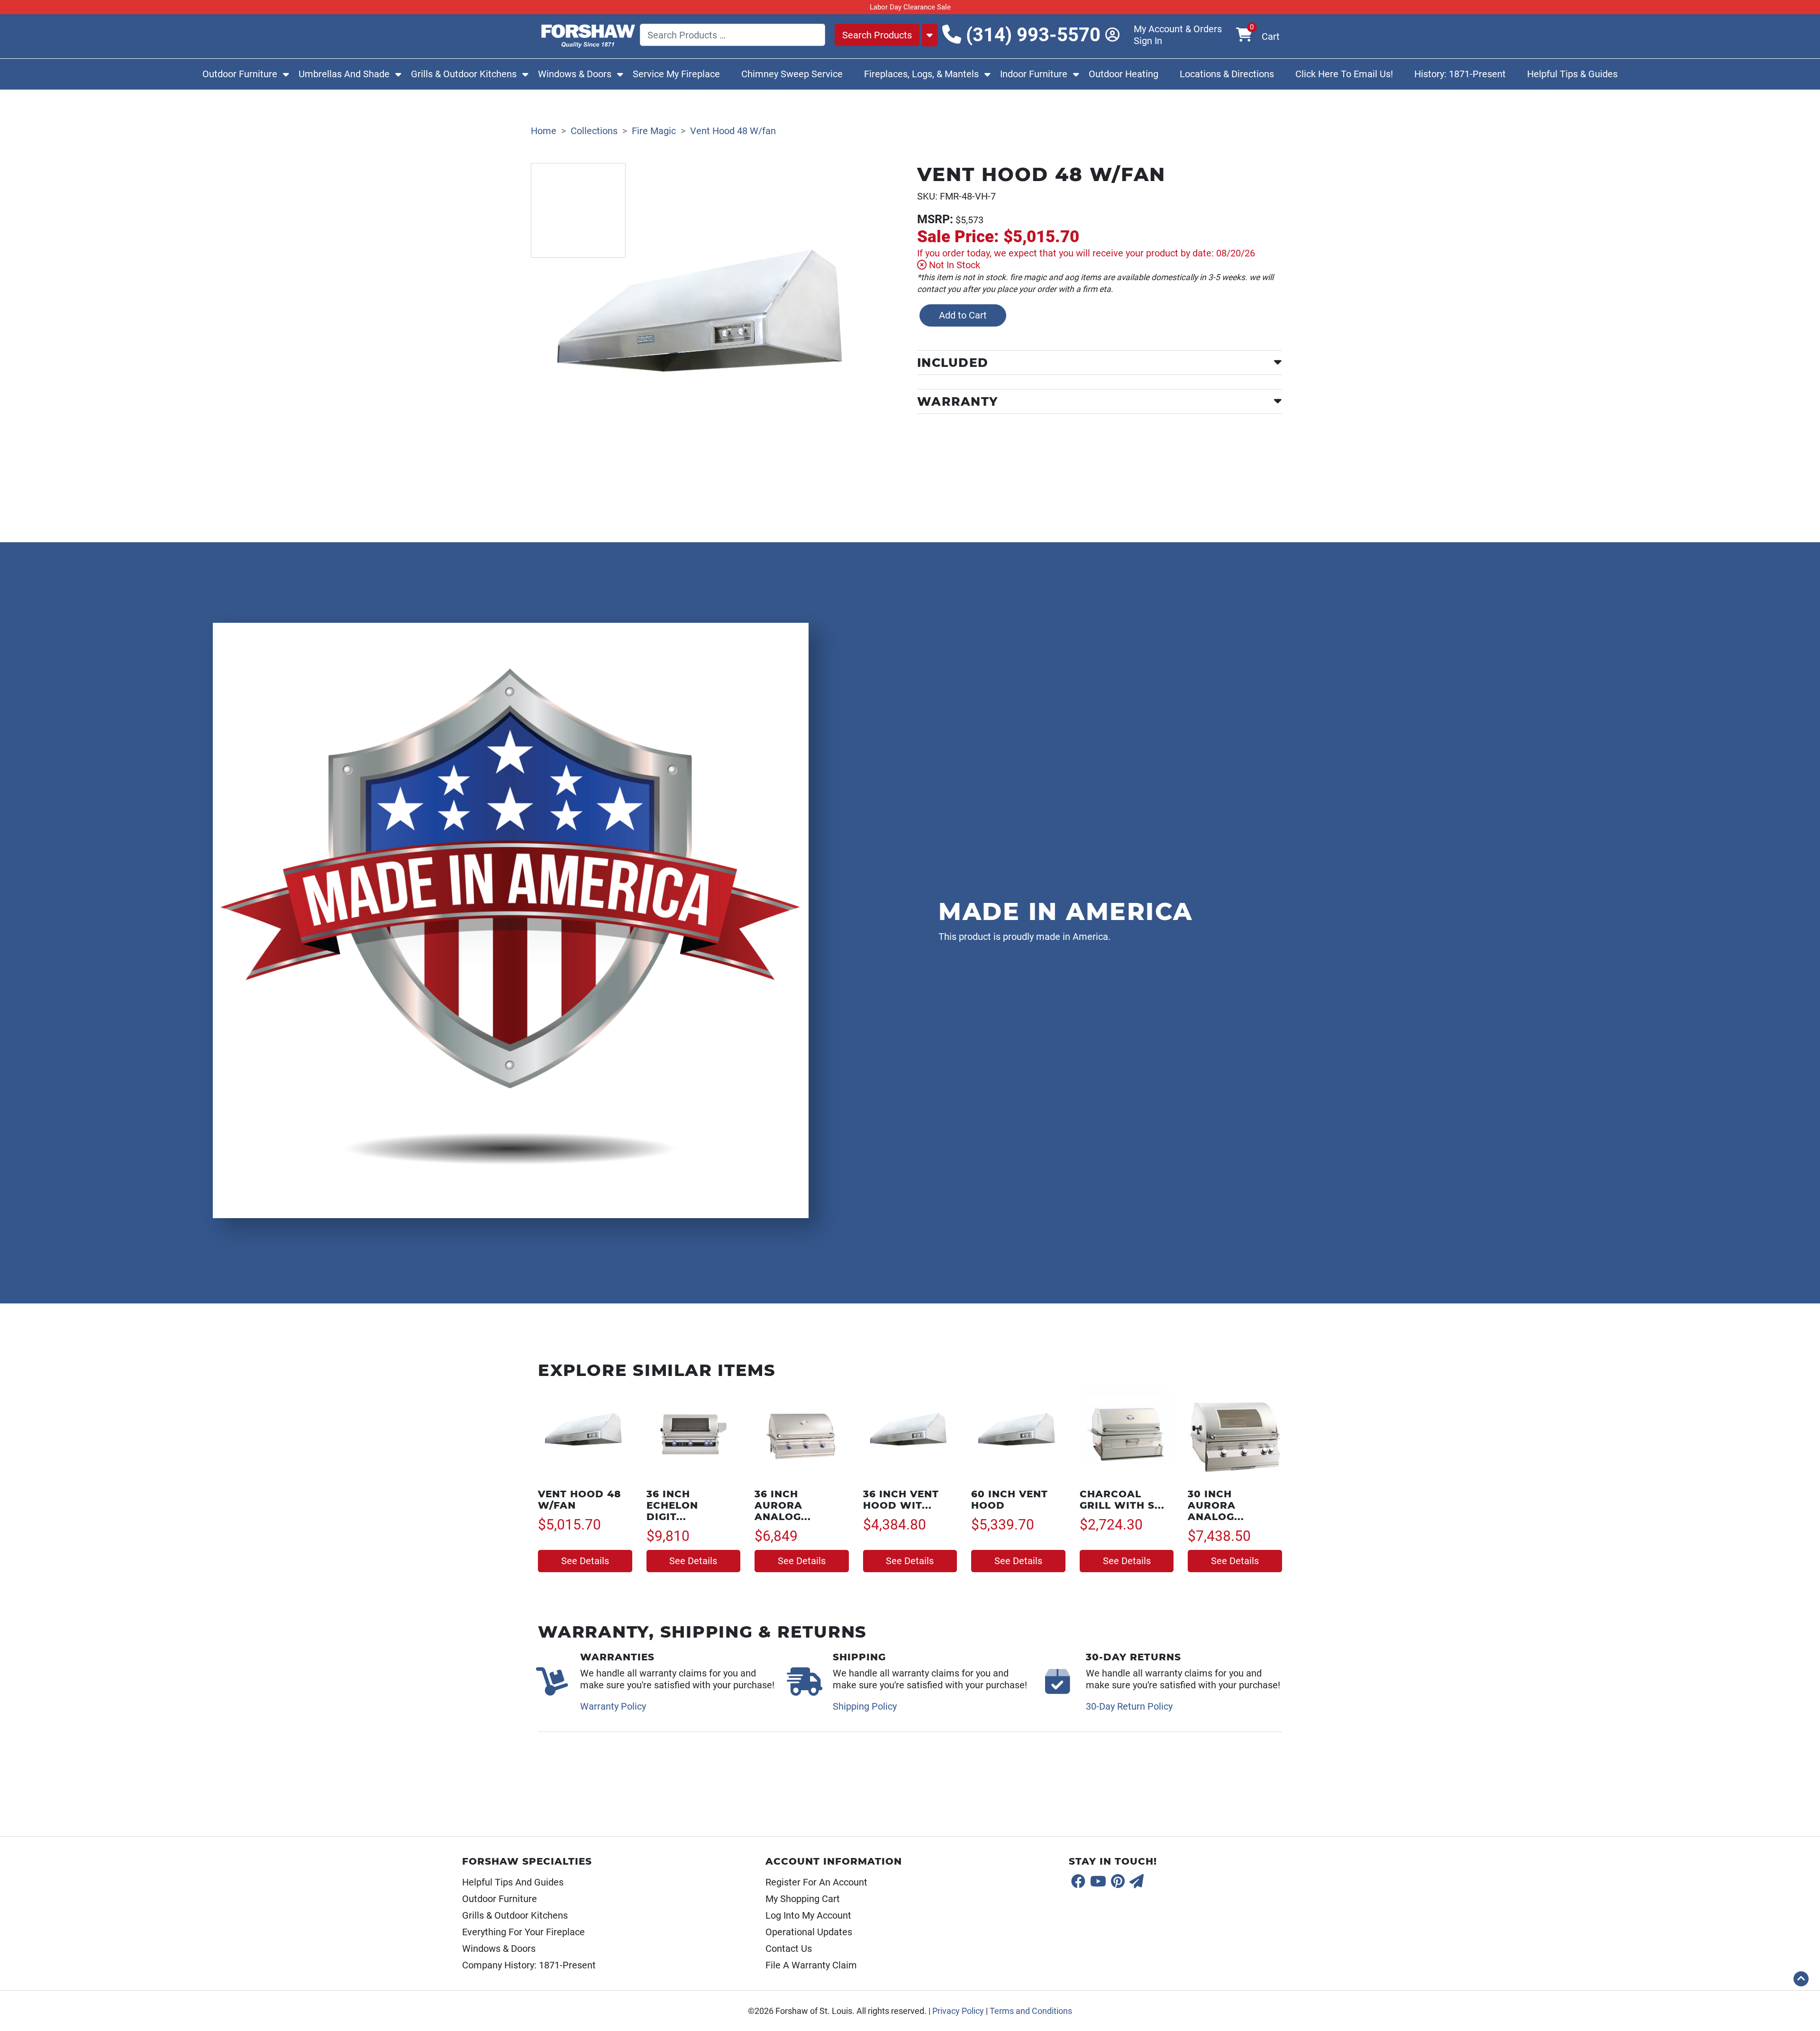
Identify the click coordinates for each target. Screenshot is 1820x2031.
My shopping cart (803, 1899)
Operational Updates (809, 1932)
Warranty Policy (613, 1706)
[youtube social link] (1098, 1882)
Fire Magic (654, 131)
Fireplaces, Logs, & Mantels (921, 74)
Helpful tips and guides (513, 1882)
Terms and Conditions (1031, 2011)
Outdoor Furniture (240, 74)
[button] (1801, 1979)
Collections (594, 131)
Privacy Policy (958, 2011)
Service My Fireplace (676, 74)
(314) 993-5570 (1031, 35)
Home (544, 131)
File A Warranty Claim (811, 1965)
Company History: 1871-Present (529, 1965)
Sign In (1148, 41)
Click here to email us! (1344, 74)
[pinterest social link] (1118, 1882)
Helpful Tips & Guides (1572, 74)
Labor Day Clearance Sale (910, 7)
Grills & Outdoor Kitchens (464, 74)
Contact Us (789, 1949)
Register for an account (816, 1882)
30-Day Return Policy (1129, 1706)
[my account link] (1119, 35)
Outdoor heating (1124, 74)
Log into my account (808, 1915)
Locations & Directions (1227, 74)
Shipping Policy (865, 1706)
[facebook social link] (1078, 1882)
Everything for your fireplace (523, 1932)
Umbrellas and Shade (344, 74)
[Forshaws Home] (588, 34)
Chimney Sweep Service (792, 74)
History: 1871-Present (1460, 74)
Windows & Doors (575, 74)
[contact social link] (1137, 1882)
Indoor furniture (1034, 74)
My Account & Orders (1178, 29)
